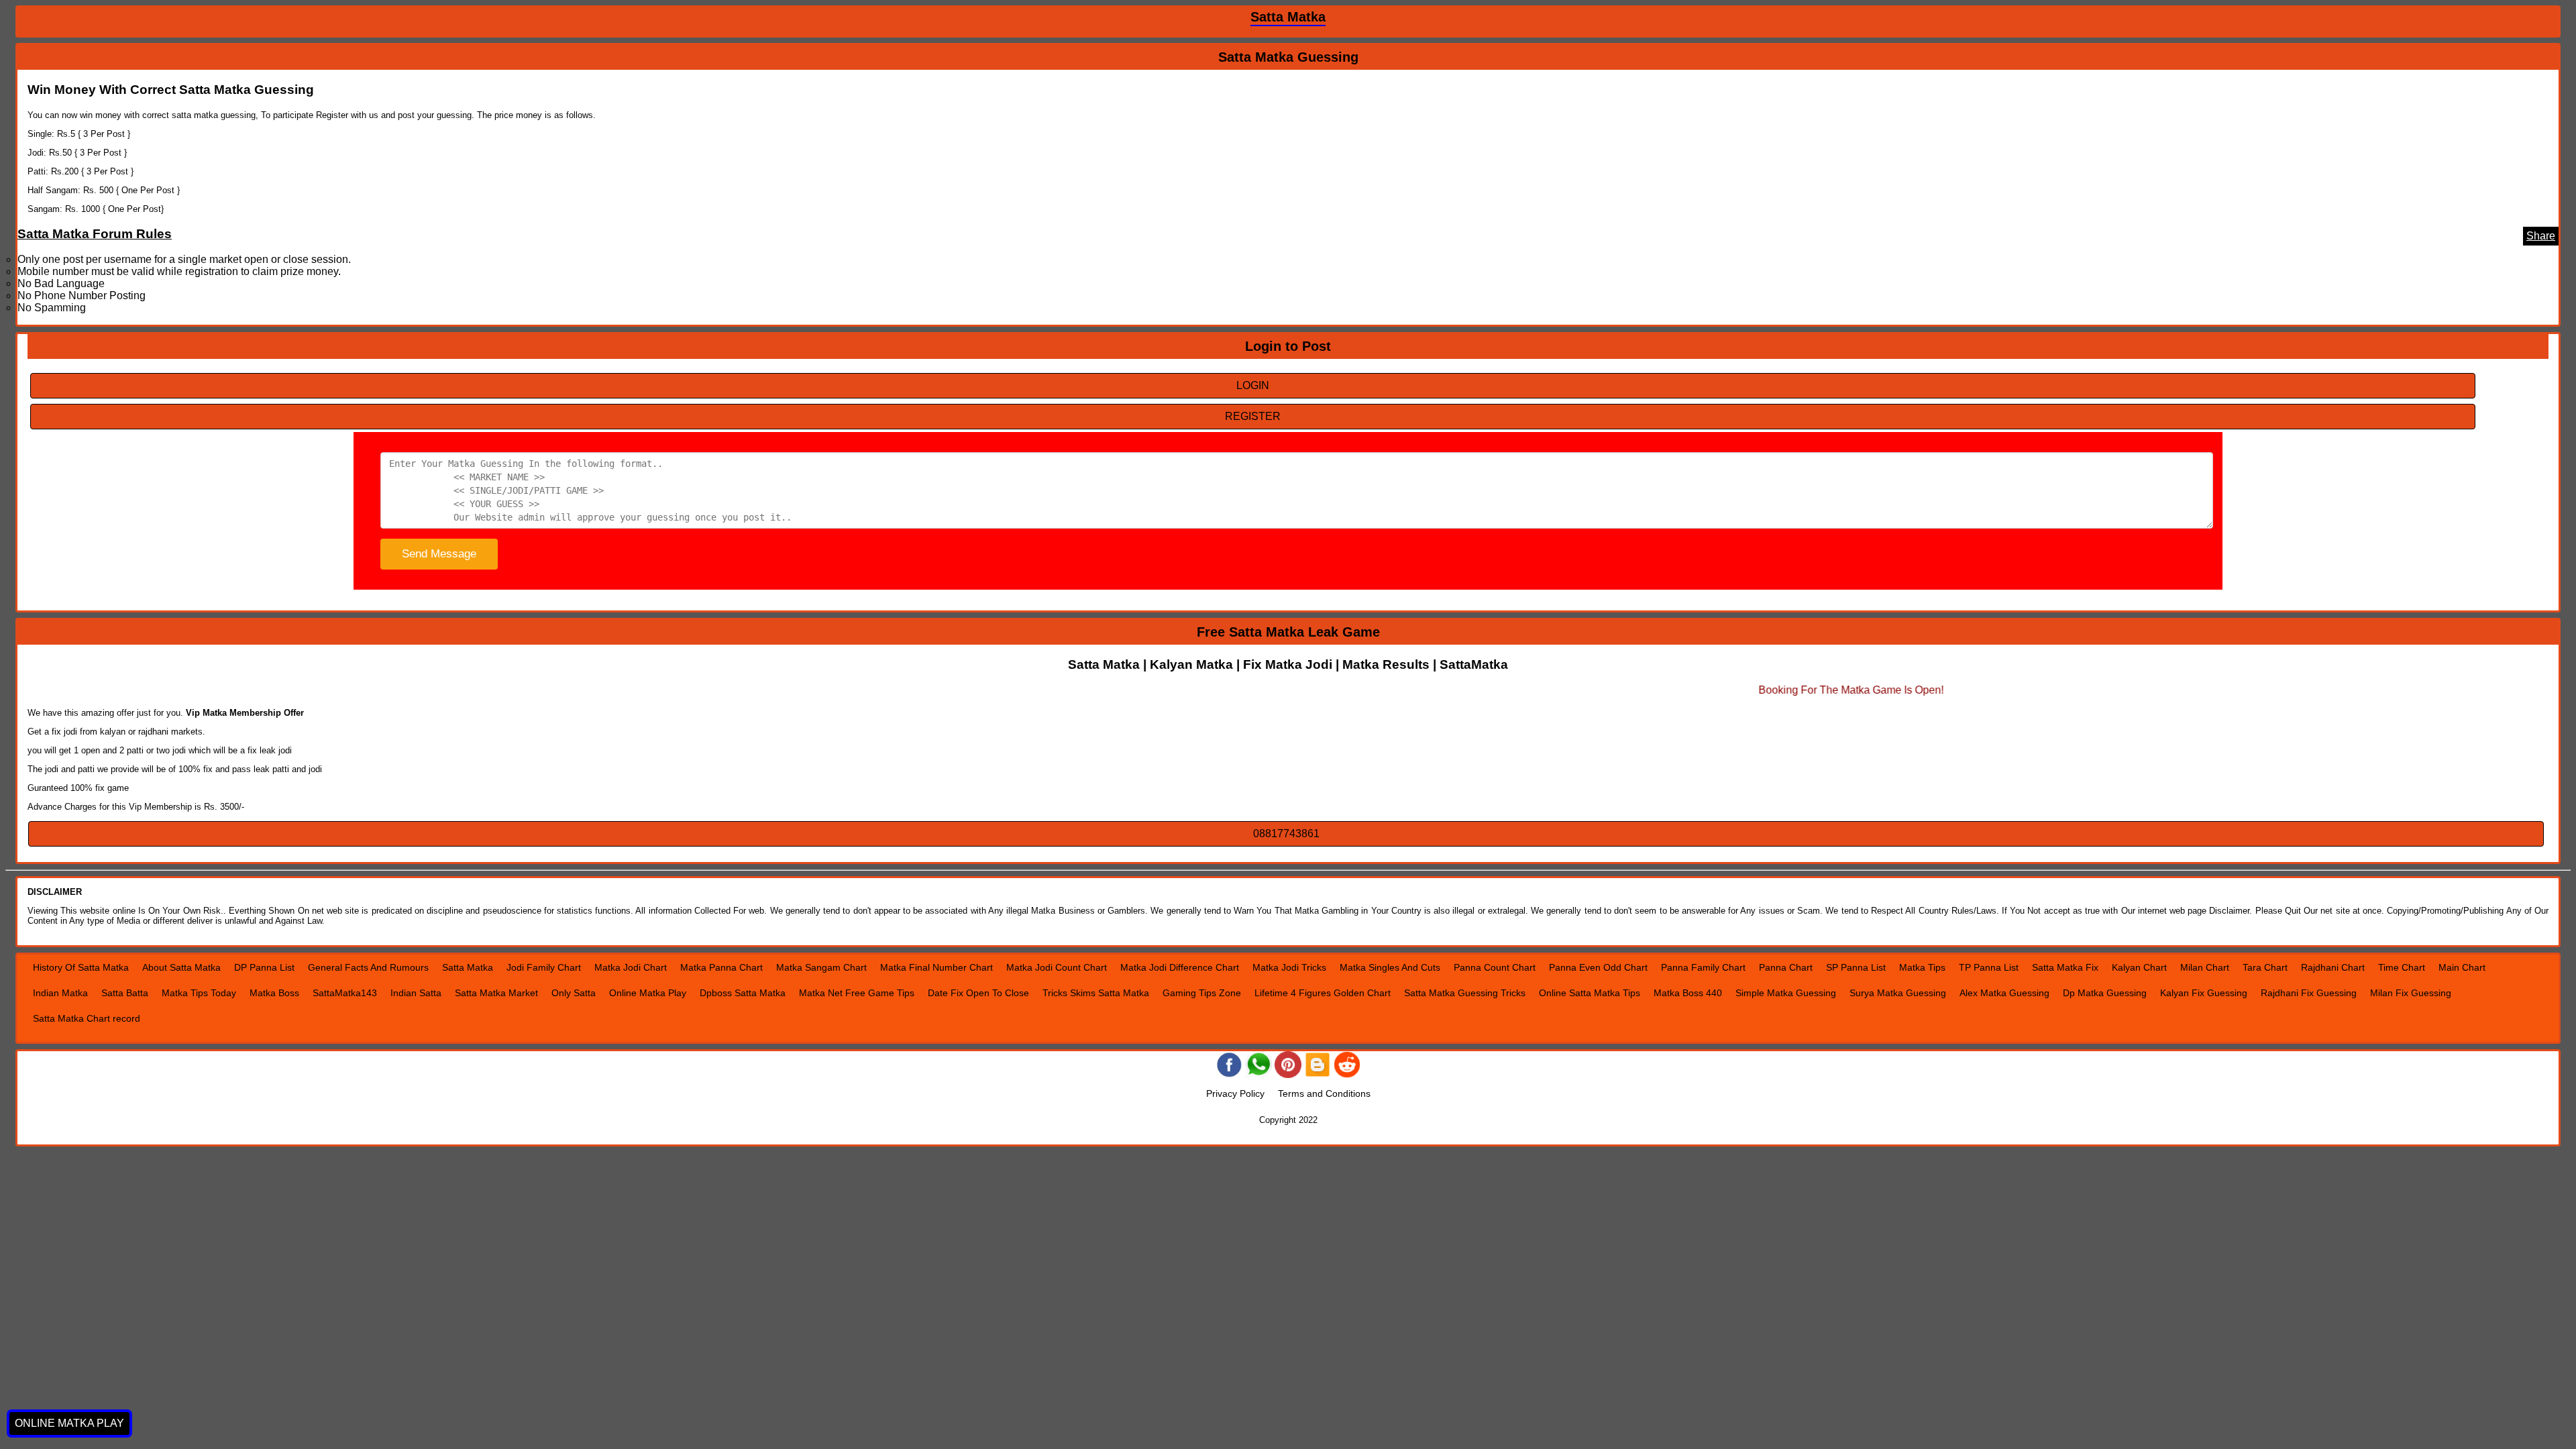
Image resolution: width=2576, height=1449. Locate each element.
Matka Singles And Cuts (1390, 967)
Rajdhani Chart (2333, 967)
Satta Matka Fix (2065, 967)
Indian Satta (416, 993)
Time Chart (2402, 967)
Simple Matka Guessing (1786, 993)
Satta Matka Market (496, 993)
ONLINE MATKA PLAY (69, 1423)
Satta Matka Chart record (87, 1018)
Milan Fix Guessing (2411, 993)
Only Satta (574, 993)
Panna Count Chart (1495, 967)
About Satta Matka (181, 967)
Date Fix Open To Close (978, 993)
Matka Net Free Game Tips (857, 993)
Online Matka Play (648, 993)
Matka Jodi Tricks (1289, 967)
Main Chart (2462, 967)
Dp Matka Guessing (2105, 993)
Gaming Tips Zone (1202, 993)
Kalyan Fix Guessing (2204, 993)
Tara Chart (2265, 967)
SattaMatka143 (345, 993)
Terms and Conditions (1324, 1093)
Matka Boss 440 (1688, 993)
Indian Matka (60, 993)
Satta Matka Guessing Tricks (1465, 993)
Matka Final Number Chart (936, 967)
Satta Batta (125, 993)
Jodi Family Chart (544, 967)
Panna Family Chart (1703, 967)
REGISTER (1253, 416)
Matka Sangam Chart (821, 967)
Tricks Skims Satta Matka (1096, 993)
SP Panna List (1856, 967)
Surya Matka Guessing (1898, 993)
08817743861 (1286, 834)
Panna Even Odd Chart (1598, 967)
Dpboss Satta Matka (743, 993)
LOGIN (1253, 385)
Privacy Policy (1235, 1093)
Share (2541, 236)
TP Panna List (1989, 967)
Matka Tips (1922, 967)
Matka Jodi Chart (631, 967)
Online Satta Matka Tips (1590, 993)
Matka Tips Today (199, 993)
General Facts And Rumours (368, 967)
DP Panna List (264, 967)
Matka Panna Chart (721, 967)
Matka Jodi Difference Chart (1180, 967)
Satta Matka (468, 967)
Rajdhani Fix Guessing (2309, 993)
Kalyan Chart (2139, 967)
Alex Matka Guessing (2004, 993)
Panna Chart (1786, 967)
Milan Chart (2205, 967)
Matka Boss (274, 993)
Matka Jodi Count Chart (1057, 967)
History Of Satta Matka (81, 967)
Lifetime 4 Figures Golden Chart (1323, 993)
